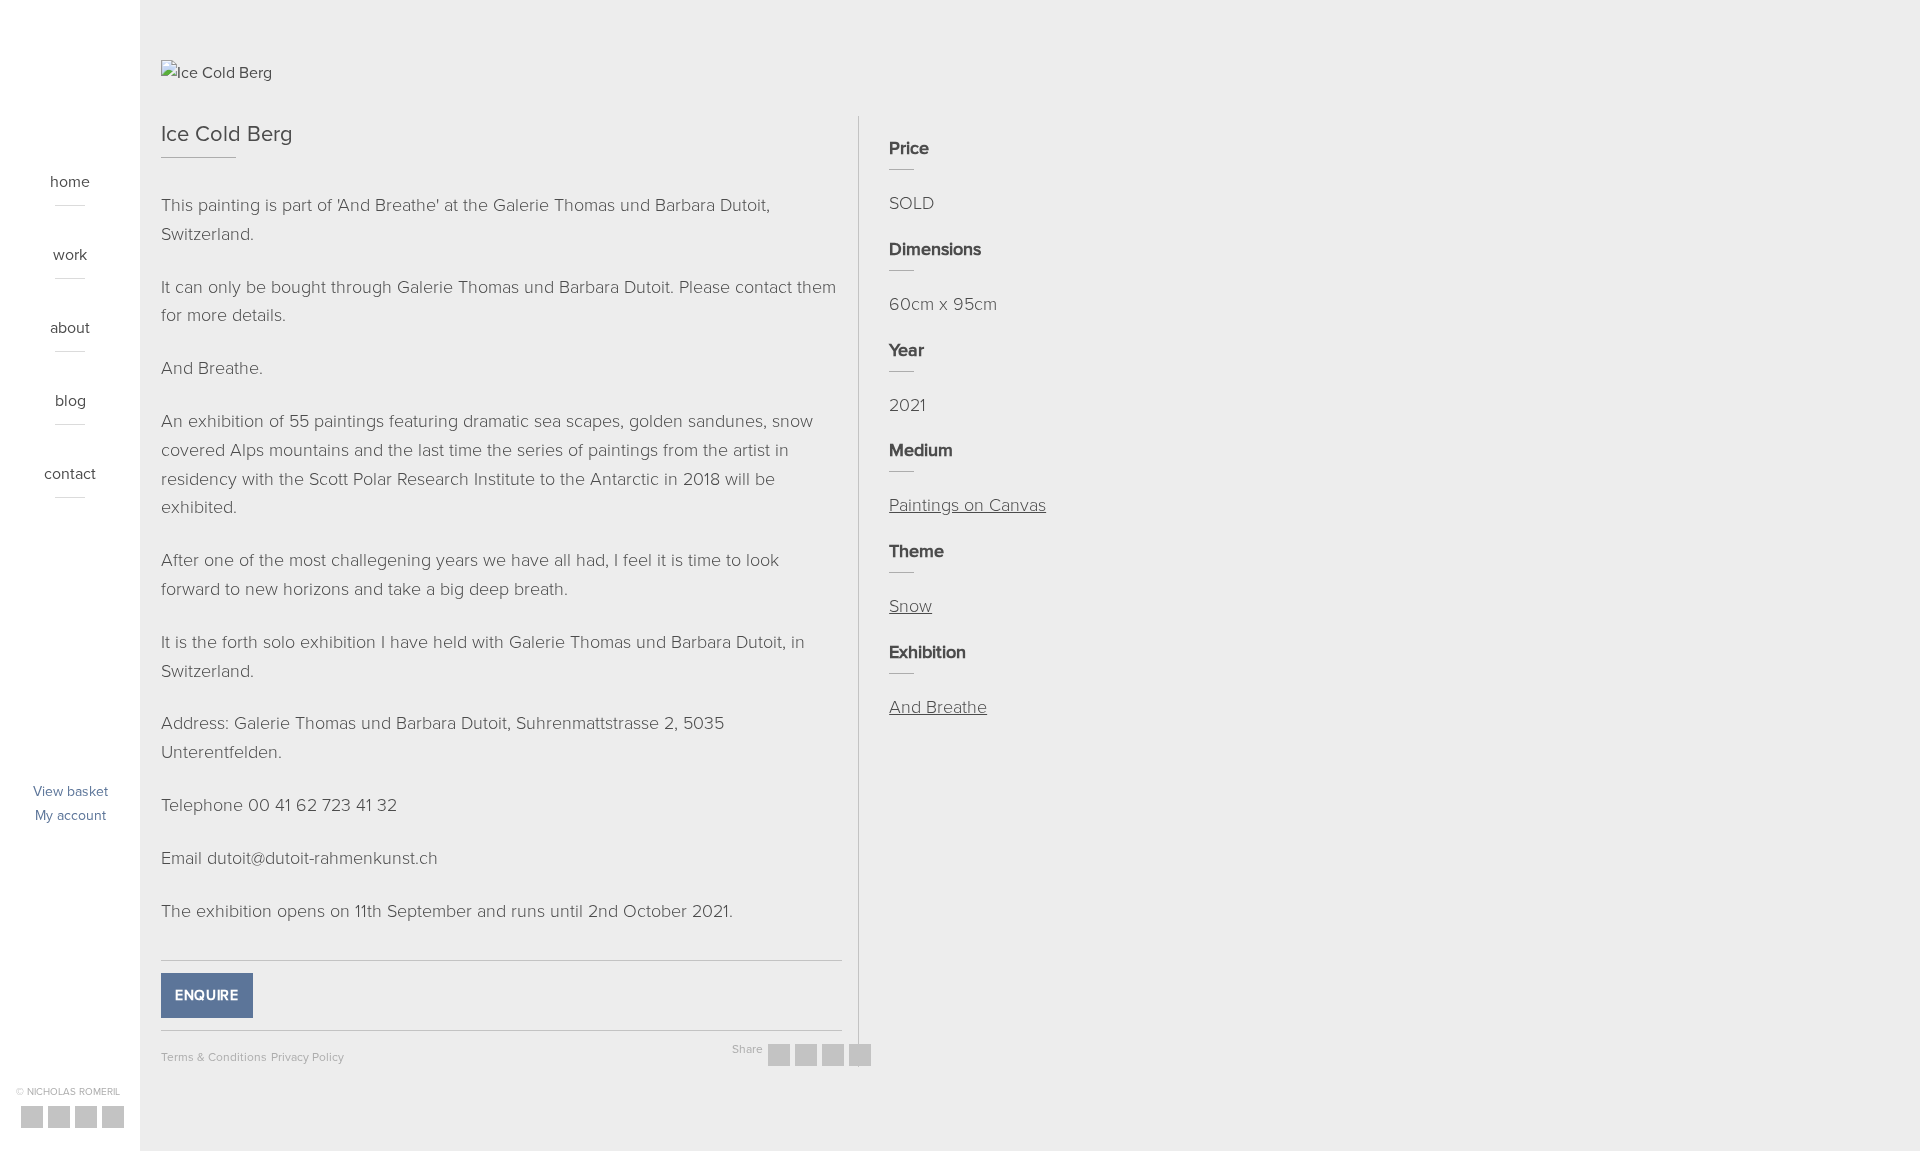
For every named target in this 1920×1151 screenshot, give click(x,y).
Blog (70, 400)
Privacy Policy (307, 1056)
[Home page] (70, 48)
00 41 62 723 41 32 (322, 804)
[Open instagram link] (59, 1117)
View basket (70, 791)
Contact (70, 473)
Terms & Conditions (214, 1056)
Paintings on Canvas (967, 504)
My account (70, 815)
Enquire (207, 995)
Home (70, 181)
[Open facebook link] (32, 1117)
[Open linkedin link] (113, 1117)
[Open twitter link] (86, 1117)
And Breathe (938, 706)
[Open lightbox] (501, 76)
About (70, 327)
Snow (910, 605)
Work (70, 254)
